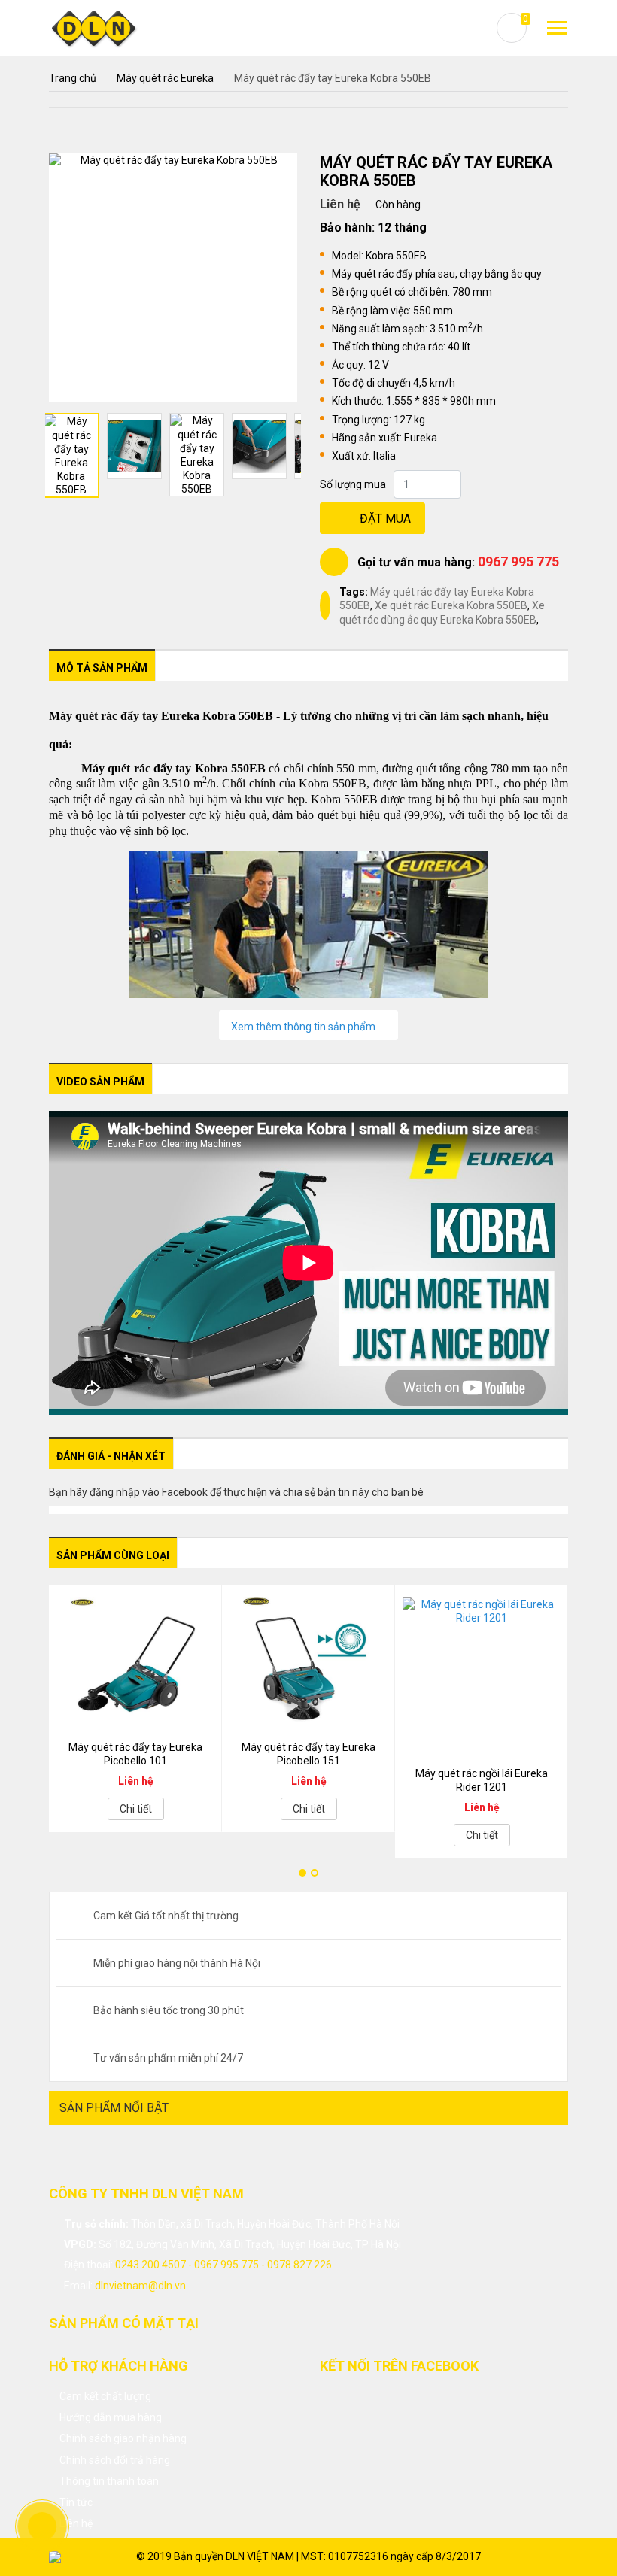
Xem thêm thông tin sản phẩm (304, 1027)
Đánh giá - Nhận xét (111, 1456)
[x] (557, 28)
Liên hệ (76, 2523)
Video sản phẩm (100, 1082)
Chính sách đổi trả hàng (115, 2460)
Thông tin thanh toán (109, 2481)
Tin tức (76, 2502)
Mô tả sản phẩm (102, 668)
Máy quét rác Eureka (165, 78)
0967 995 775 (518, 561)
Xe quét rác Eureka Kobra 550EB (451, 605)
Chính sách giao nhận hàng (123, 2438)
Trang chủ (73, 78)
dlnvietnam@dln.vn (140, 2286)
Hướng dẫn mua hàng (111, 2417)
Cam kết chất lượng (105, 2396)
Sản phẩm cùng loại (113, 1555)
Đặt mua (385, 519)
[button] (302, 1873)
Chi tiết (136, 1809)
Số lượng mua (353, 484)
